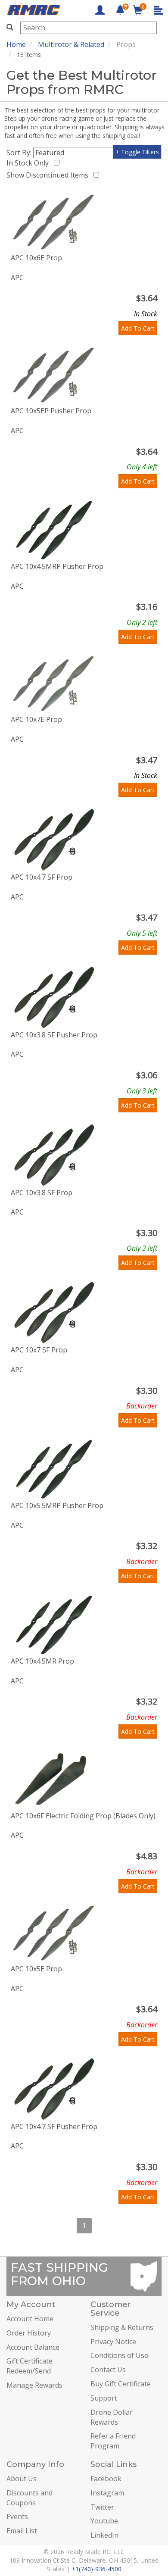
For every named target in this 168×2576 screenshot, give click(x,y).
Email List (22, 2531)
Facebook (106, 2479)
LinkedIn (104, 2535)
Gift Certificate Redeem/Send (30, 2366)
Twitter (102, 2507)
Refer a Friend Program (113, 2441)
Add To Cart (138, 328)
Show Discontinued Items (49, 175)
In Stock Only (29, 163)
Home (16, 44)
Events (17, 2517)
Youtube (104, 2521)
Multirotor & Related (71, 44)
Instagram (107, 2493)
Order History (29, 2333)
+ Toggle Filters (137, 152)
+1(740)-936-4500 (96, 2569)
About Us (22, 2479)
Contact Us (108, 2370)
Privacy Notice (113, 2342)
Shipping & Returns (122, 2327)
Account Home (30, 2319)
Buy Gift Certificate (121, 2384)
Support (104, 2398)
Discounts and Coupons (30, 2498)
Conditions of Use (119, 2355)
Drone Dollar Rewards (112, 2417)
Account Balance (33, 2347)
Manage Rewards (34, 2385)
